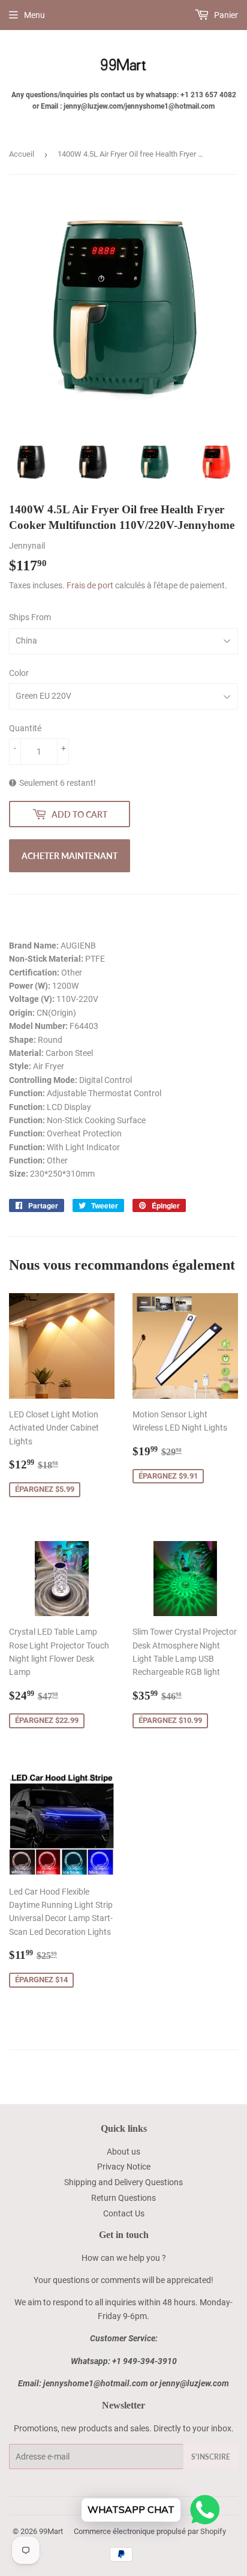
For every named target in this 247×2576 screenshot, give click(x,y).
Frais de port (90, 585)
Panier (225, 15)
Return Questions (123, 2198)
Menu (34, 15)
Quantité (25, 728)
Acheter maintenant (70, 856)
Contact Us (124, 2213)
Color (19, 673)
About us (123, 2152)
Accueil (22, 154)
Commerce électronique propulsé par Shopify (150, 2531)
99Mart (51, 2531)
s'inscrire (211, 2457)
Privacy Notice (124, 2167)
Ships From (30, 617)
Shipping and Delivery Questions (123, 2182)
